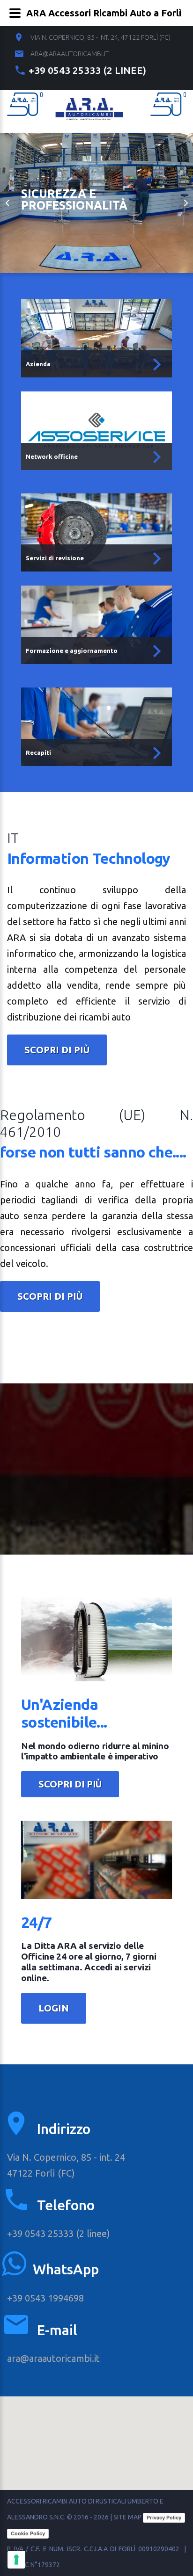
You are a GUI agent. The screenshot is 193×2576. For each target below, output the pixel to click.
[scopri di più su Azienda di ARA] (157, 365)
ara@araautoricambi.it (70, 54)
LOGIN (54, 2008)
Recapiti (38, 753)
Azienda (38, 364)
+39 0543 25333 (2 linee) (87, 70)
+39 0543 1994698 (45, 2298)
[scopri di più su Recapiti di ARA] (157, 753)
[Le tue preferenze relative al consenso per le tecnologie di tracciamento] (16, 2560)
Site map (127, 2517)
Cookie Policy (28, 2533)
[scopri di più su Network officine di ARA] (157, 457)
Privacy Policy (164, 2518)
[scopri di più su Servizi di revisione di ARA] (157, 559)
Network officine (52, 456)
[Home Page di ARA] (89, 105)
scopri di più (57, 1050)
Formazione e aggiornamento (72, 651)
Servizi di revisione (55, 558)
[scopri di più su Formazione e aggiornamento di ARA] (157, 651)
